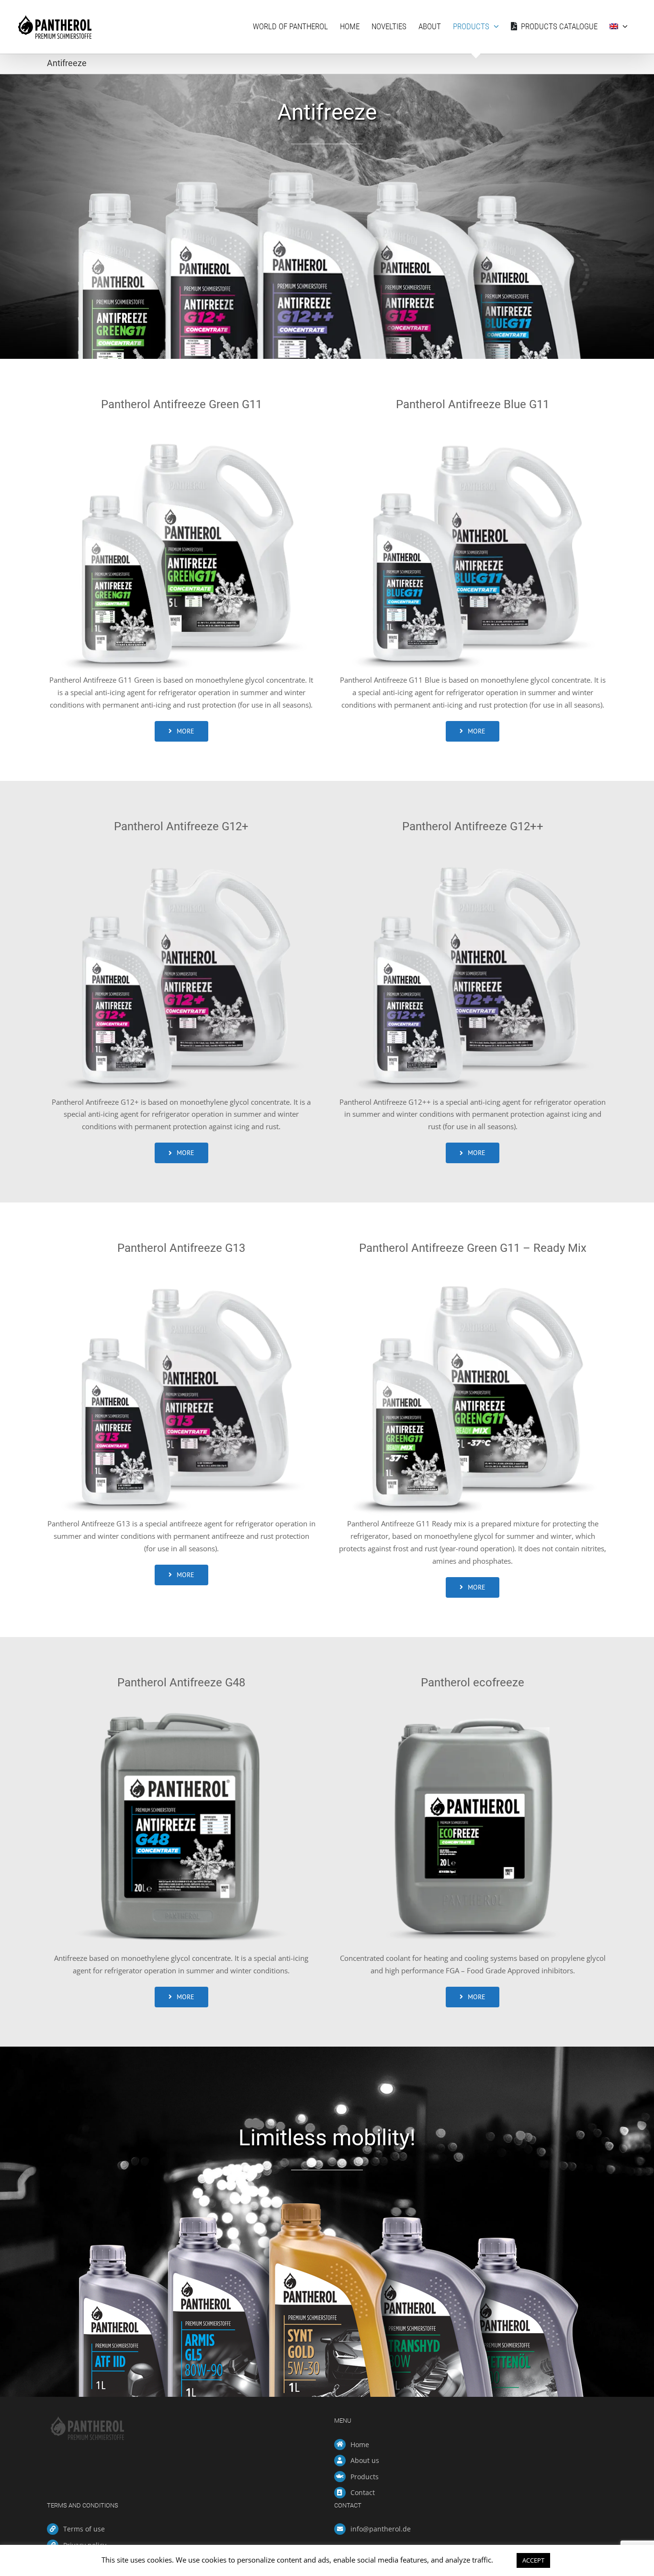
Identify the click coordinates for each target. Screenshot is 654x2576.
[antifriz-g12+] (181, 849)
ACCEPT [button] (533, 2560)
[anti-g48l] (181, 1705)
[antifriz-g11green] (181, 427)
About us (365, 2460)
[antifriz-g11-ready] (473, 1271)
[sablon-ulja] (473, 1705)
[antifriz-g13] (181, 1271)
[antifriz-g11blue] (473, 427)
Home (360, 2444)
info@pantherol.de (381, 2529)
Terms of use (84, 2529)
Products (365, 2477)
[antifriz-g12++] (473, 849)
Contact (363, 2492)
